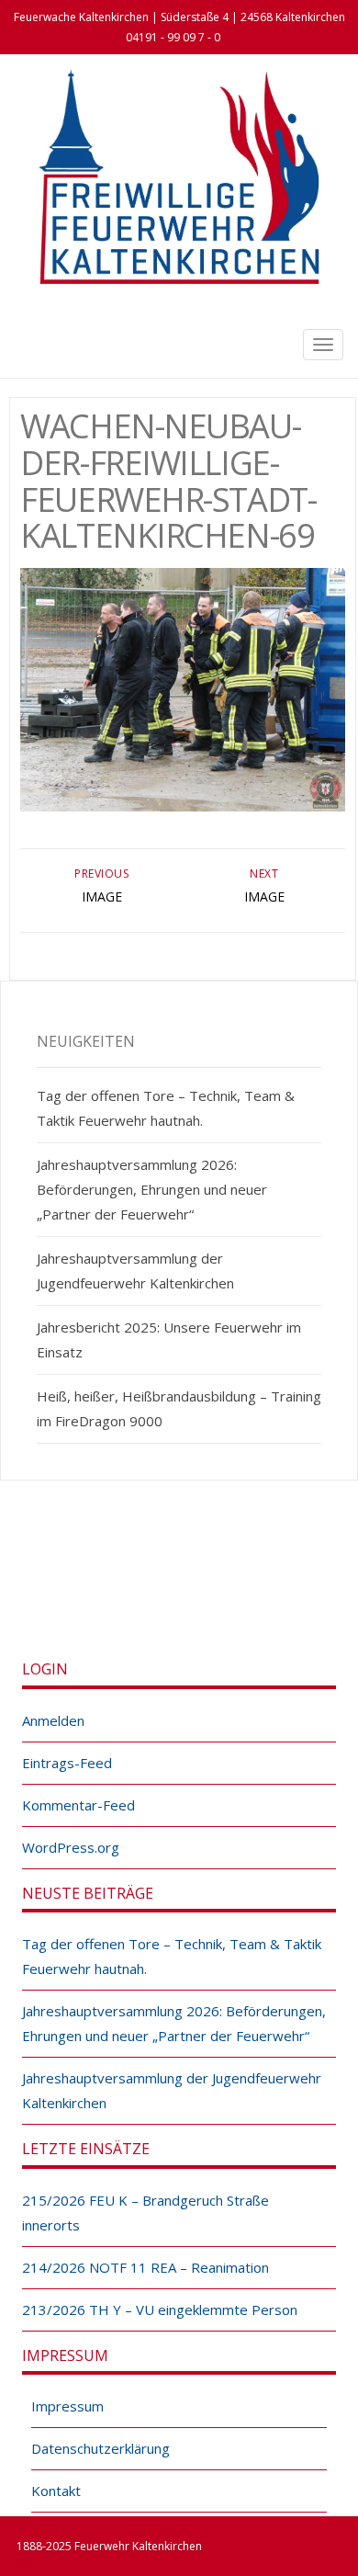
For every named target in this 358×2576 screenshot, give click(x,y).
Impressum (67, 2406)
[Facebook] (159, 1584)
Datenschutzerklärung (101, 2448)
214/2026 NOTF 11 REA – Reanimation (145, 2267)
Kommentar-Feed (78, 1805)
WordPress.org (71, 1847)
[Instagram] (199, 1584)
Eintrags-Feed (67, 1763)
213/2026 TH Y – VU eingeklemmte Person (160, 2309)
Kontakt (56, 2491)
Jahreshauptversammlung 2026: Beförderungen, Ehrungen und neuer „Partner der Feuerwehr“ (152, 1189)
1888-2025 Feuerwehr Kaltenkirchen (109, 2546)
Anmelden (53, 1720)
